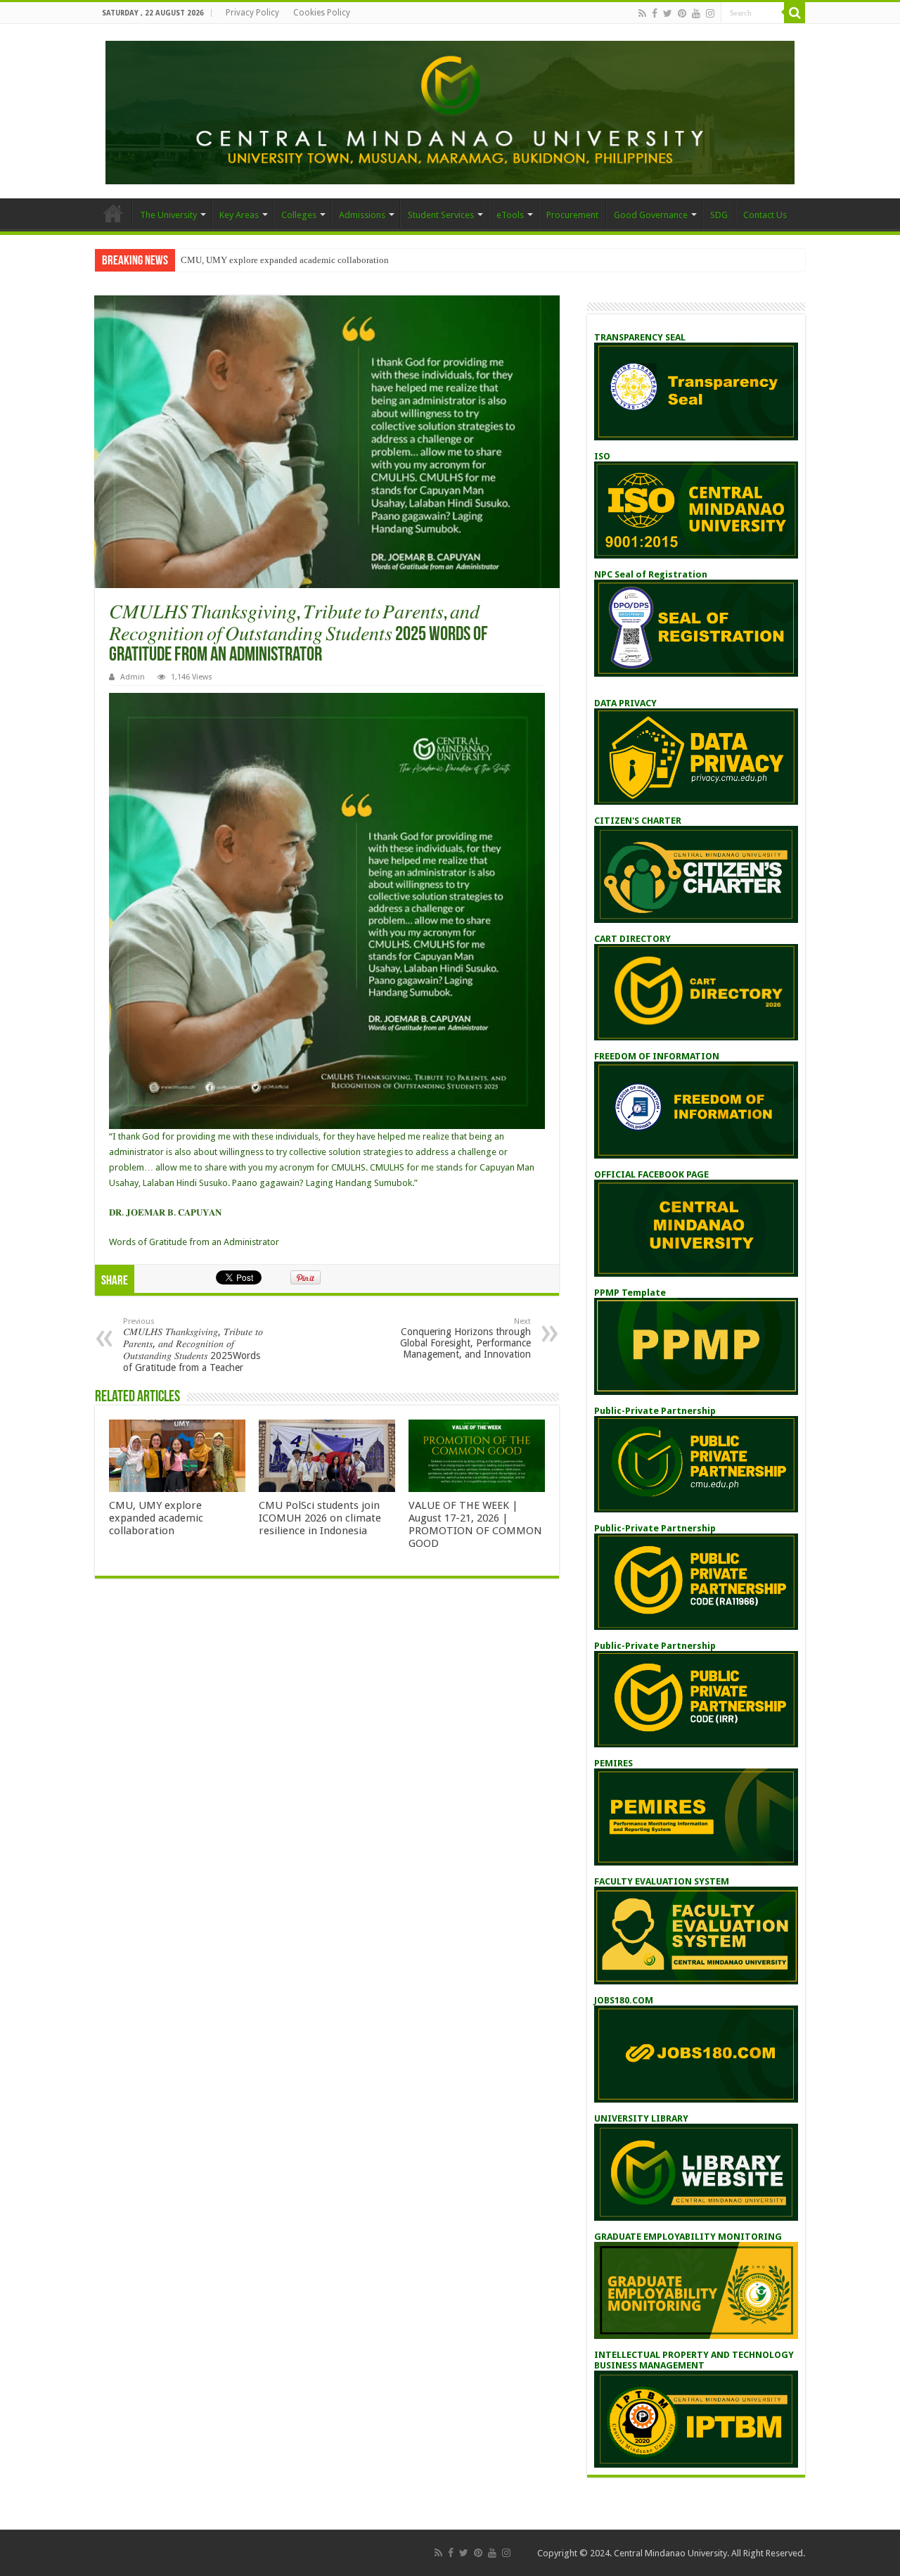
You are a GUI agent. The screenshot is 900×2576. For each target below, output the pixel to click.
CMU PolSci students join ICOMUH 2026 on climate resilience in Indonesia (320, 1518)
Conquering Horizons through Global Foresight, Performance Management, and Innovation (465, 1338)
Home (113, 213)
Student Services (441, 215)
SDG (719, 215)
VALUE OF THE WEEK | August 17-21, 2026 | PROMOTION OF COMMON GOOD (475, 1524)
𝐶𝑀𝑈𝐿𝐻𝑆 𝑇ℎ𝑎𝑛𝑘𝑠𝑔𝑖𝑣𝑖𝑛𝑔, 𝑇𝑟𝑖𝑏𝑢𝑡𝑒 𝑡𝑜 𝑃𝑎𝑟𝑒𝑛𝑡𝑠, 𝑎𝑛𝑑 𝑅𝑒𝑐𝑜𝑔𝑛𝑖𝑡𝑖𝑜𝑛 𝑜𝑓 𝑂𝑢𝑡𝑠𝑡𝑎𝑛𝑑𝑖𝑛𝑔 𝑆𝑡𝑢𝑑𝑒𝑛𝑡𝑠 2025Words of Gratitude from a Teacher (193, 1345)
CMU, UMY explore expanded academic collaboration (285, 260)
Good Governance (651, 215)
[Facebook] (655, 13)
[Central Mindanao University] (450, 110)
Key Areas (239, 215)
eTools (510, 215)
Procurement (572, 215)
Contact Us (765, 215)
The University (168, 215)
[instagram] (710, 13)
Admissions (362, 215)
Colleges (299, 215)
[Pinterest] (682, 13)
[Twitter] (668, 13)
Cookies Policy (322, 13)
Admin (133, 677)
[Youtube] (696, 13)
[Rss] (642, 13)
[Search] (795, 13)
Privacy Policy (252, 13)
